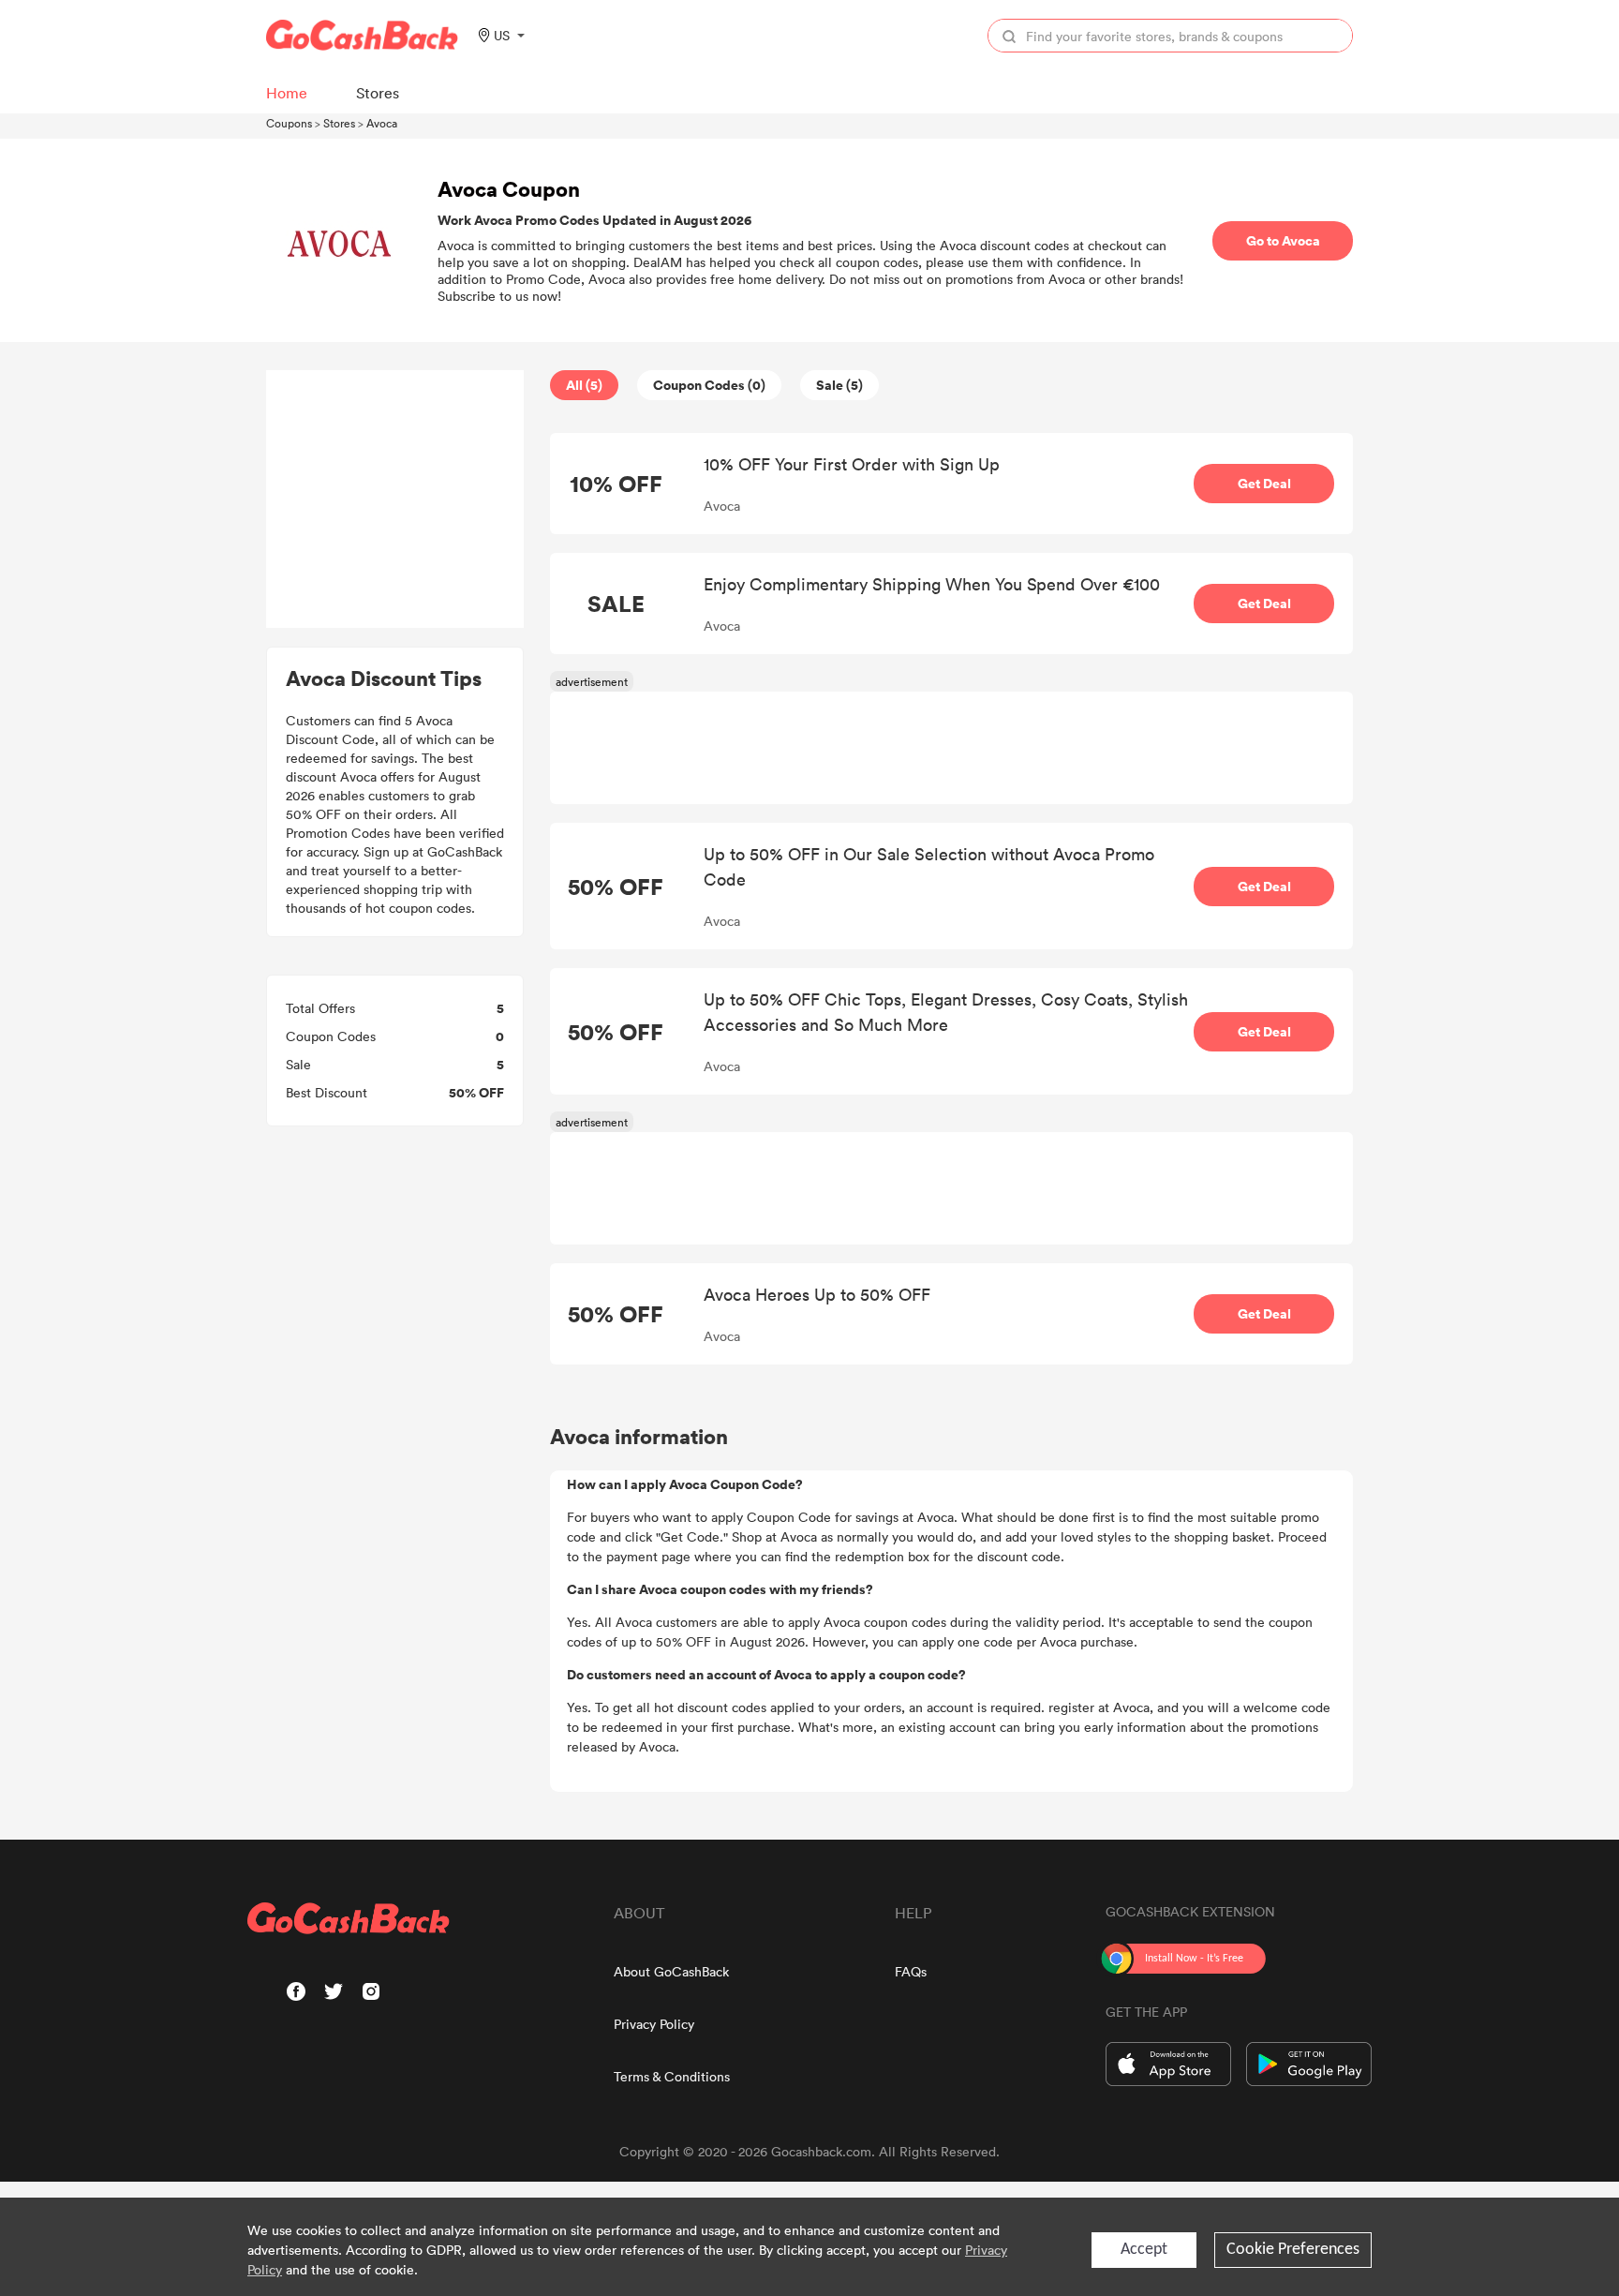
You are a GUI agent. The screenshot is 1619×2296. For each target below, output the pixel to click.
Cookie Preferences (1293, 2250)
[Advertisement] (395, 499)
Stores (339, 123)
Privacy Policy (654, 2024)
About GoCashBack (671, 1971)
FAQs (911, 1971)
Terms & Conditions (672, 2076)
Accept (1144, 2250)
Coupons (289, 123)
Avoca (382, 123)
